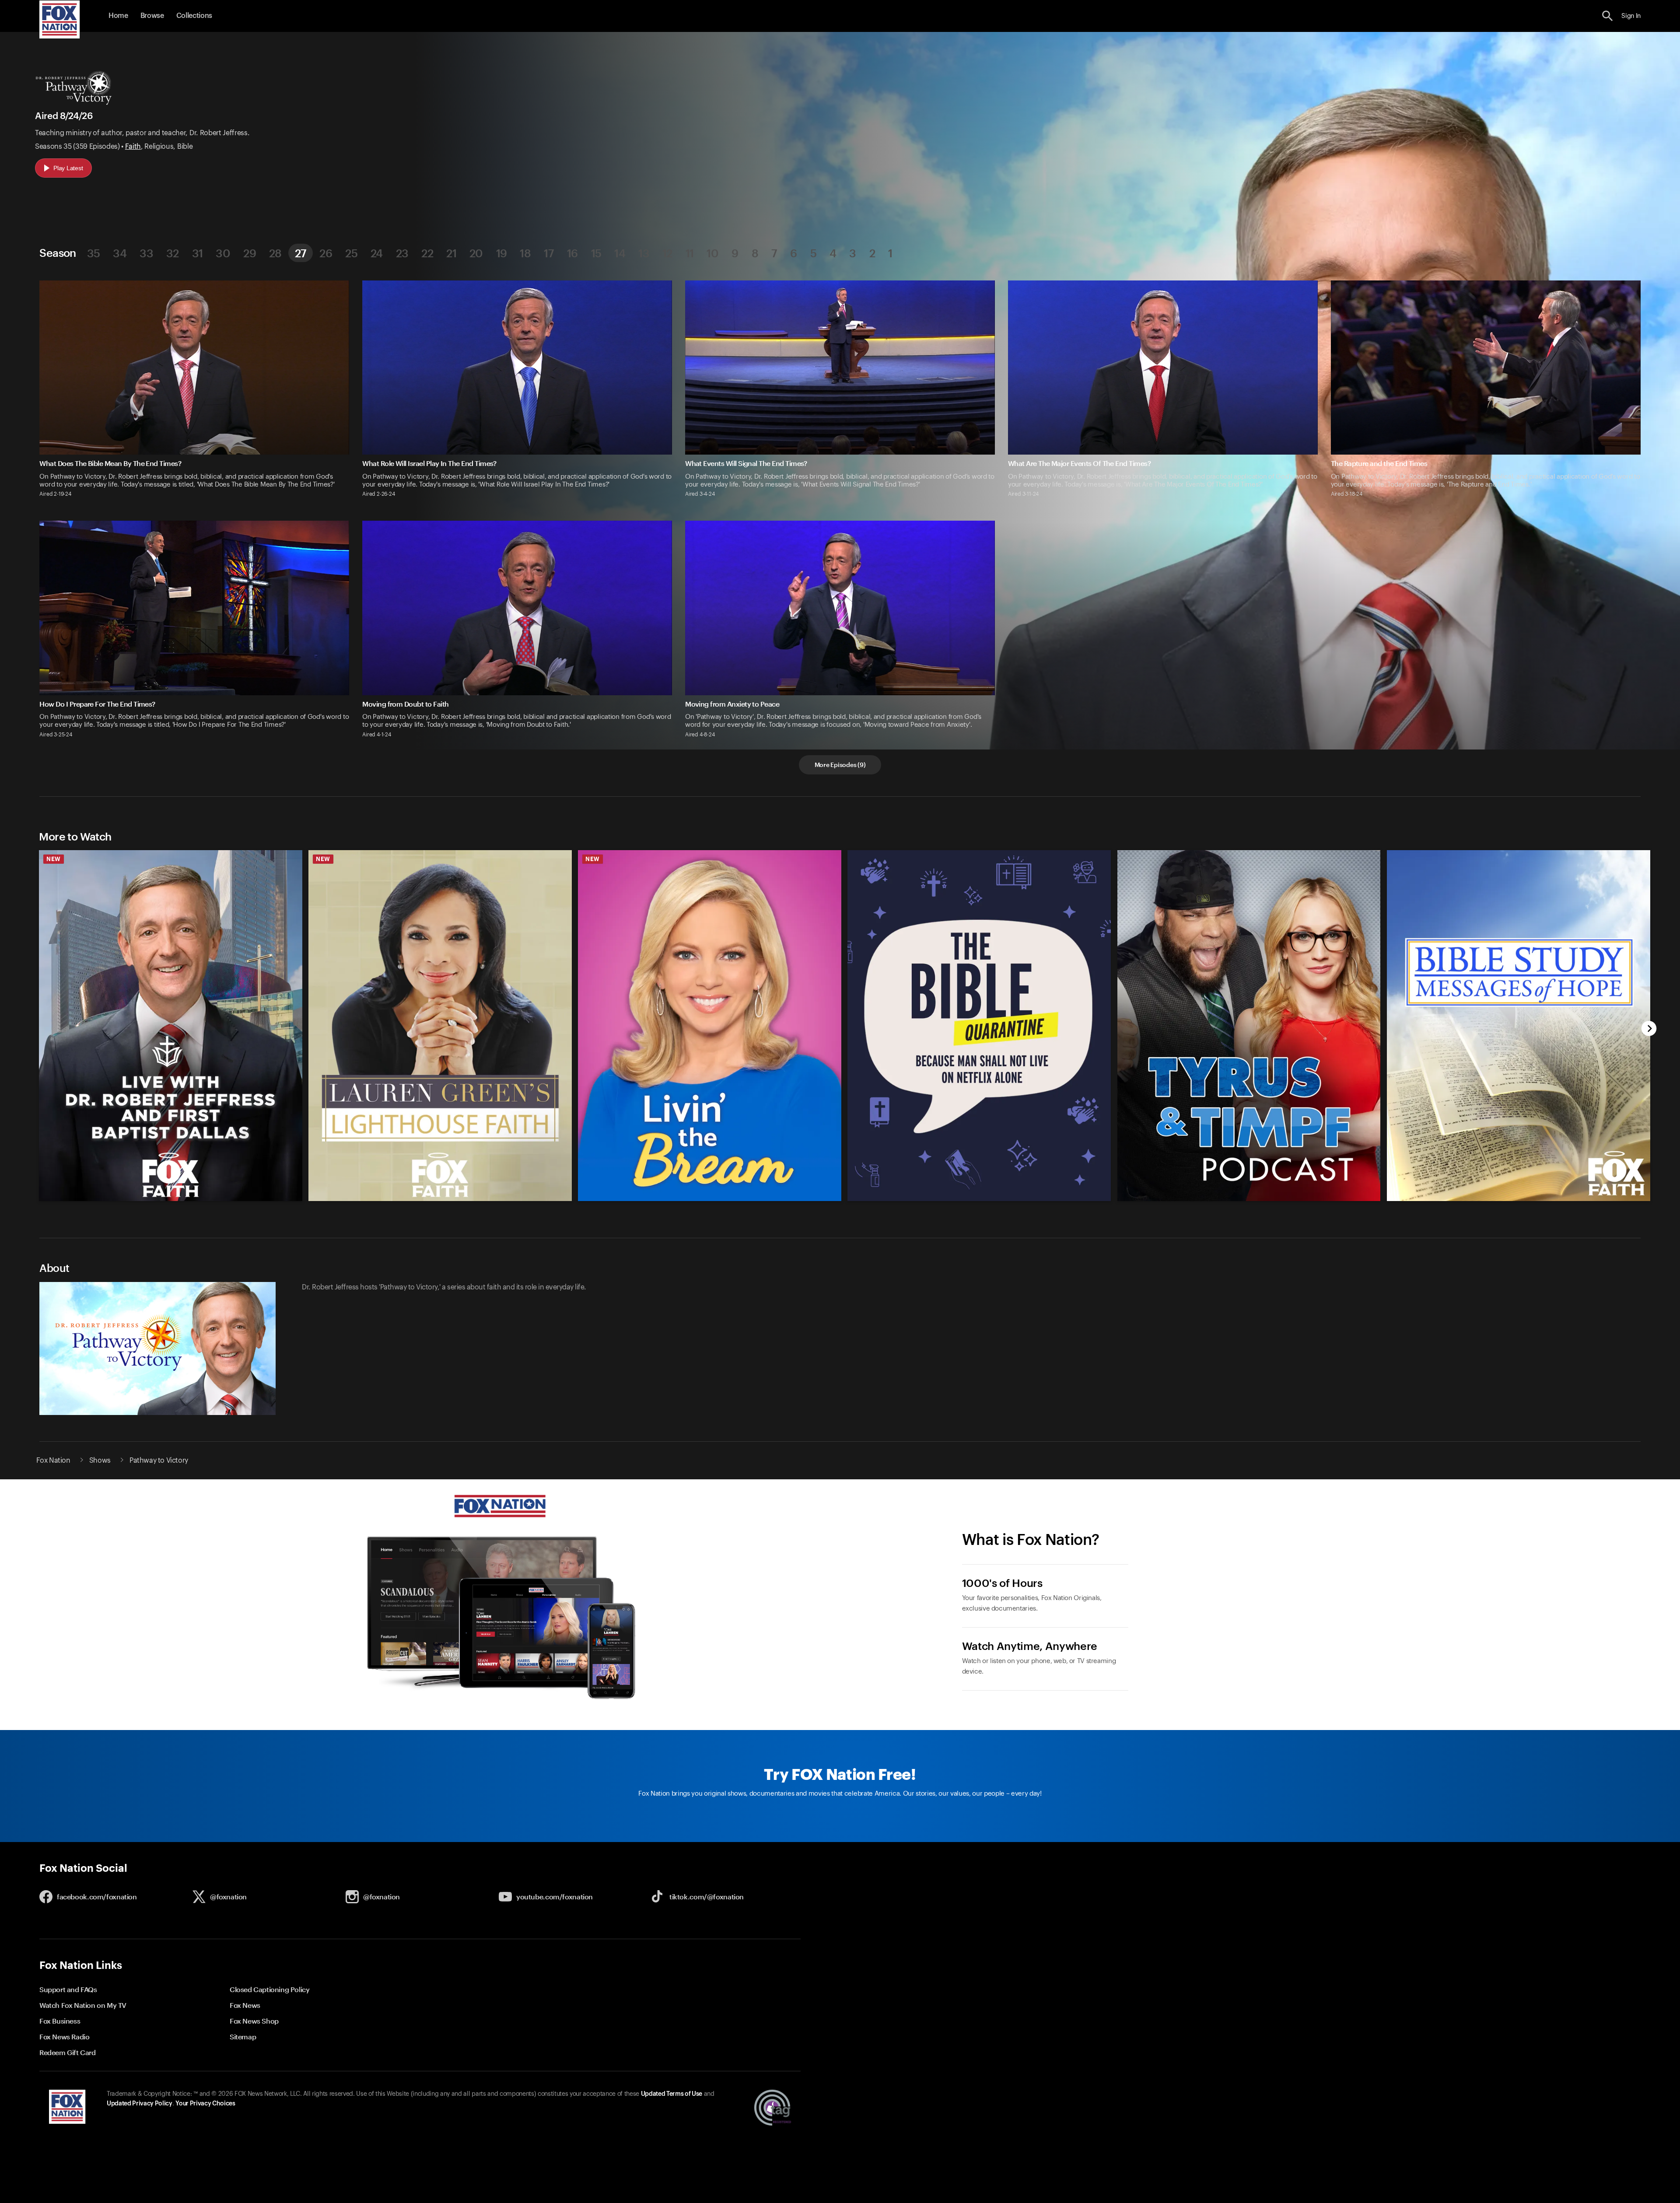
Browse (152, 16)
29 (250, 253)
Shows (100, 1460)
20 (476, 253)
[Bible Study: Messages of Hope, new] (1519, 1199)
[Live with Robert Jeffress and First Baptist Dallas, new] (171, 1199)
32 (173, 253)
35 (94, 253)
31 (198, 253)
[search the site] (1608, 16)
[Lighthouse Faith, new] (441, 1199)
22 (427, 253)
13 (644, 253)
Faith (133, 147)
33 (146, 253)
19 (502, 253)
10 (712, 253)
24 (377, 253)
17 (549, 253)
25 (351, 253)
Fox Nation (53, 1460)
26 (326, 253)
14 (620, 253)
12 (667, 253)
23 (402, 253)
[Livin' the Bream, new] (710, 1199)
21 (451, 253)
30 (223, 253)
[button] (1608, 16)
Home (118, 16)
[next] (1649, 1029)
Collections (194, 16)
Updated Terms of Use (672, 2094)
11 (690, 253)
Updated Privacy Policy (140, 2104)
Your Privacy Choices (205, 2104)
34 (120, 253)
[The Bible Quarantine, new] (980, 1199)
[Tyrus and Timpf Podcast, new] (1249, 1199)
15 (596, 253)
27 (301, 253)
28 (275, 253)
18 (525, 253)
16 (572, 253)
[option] (167, 1020)
